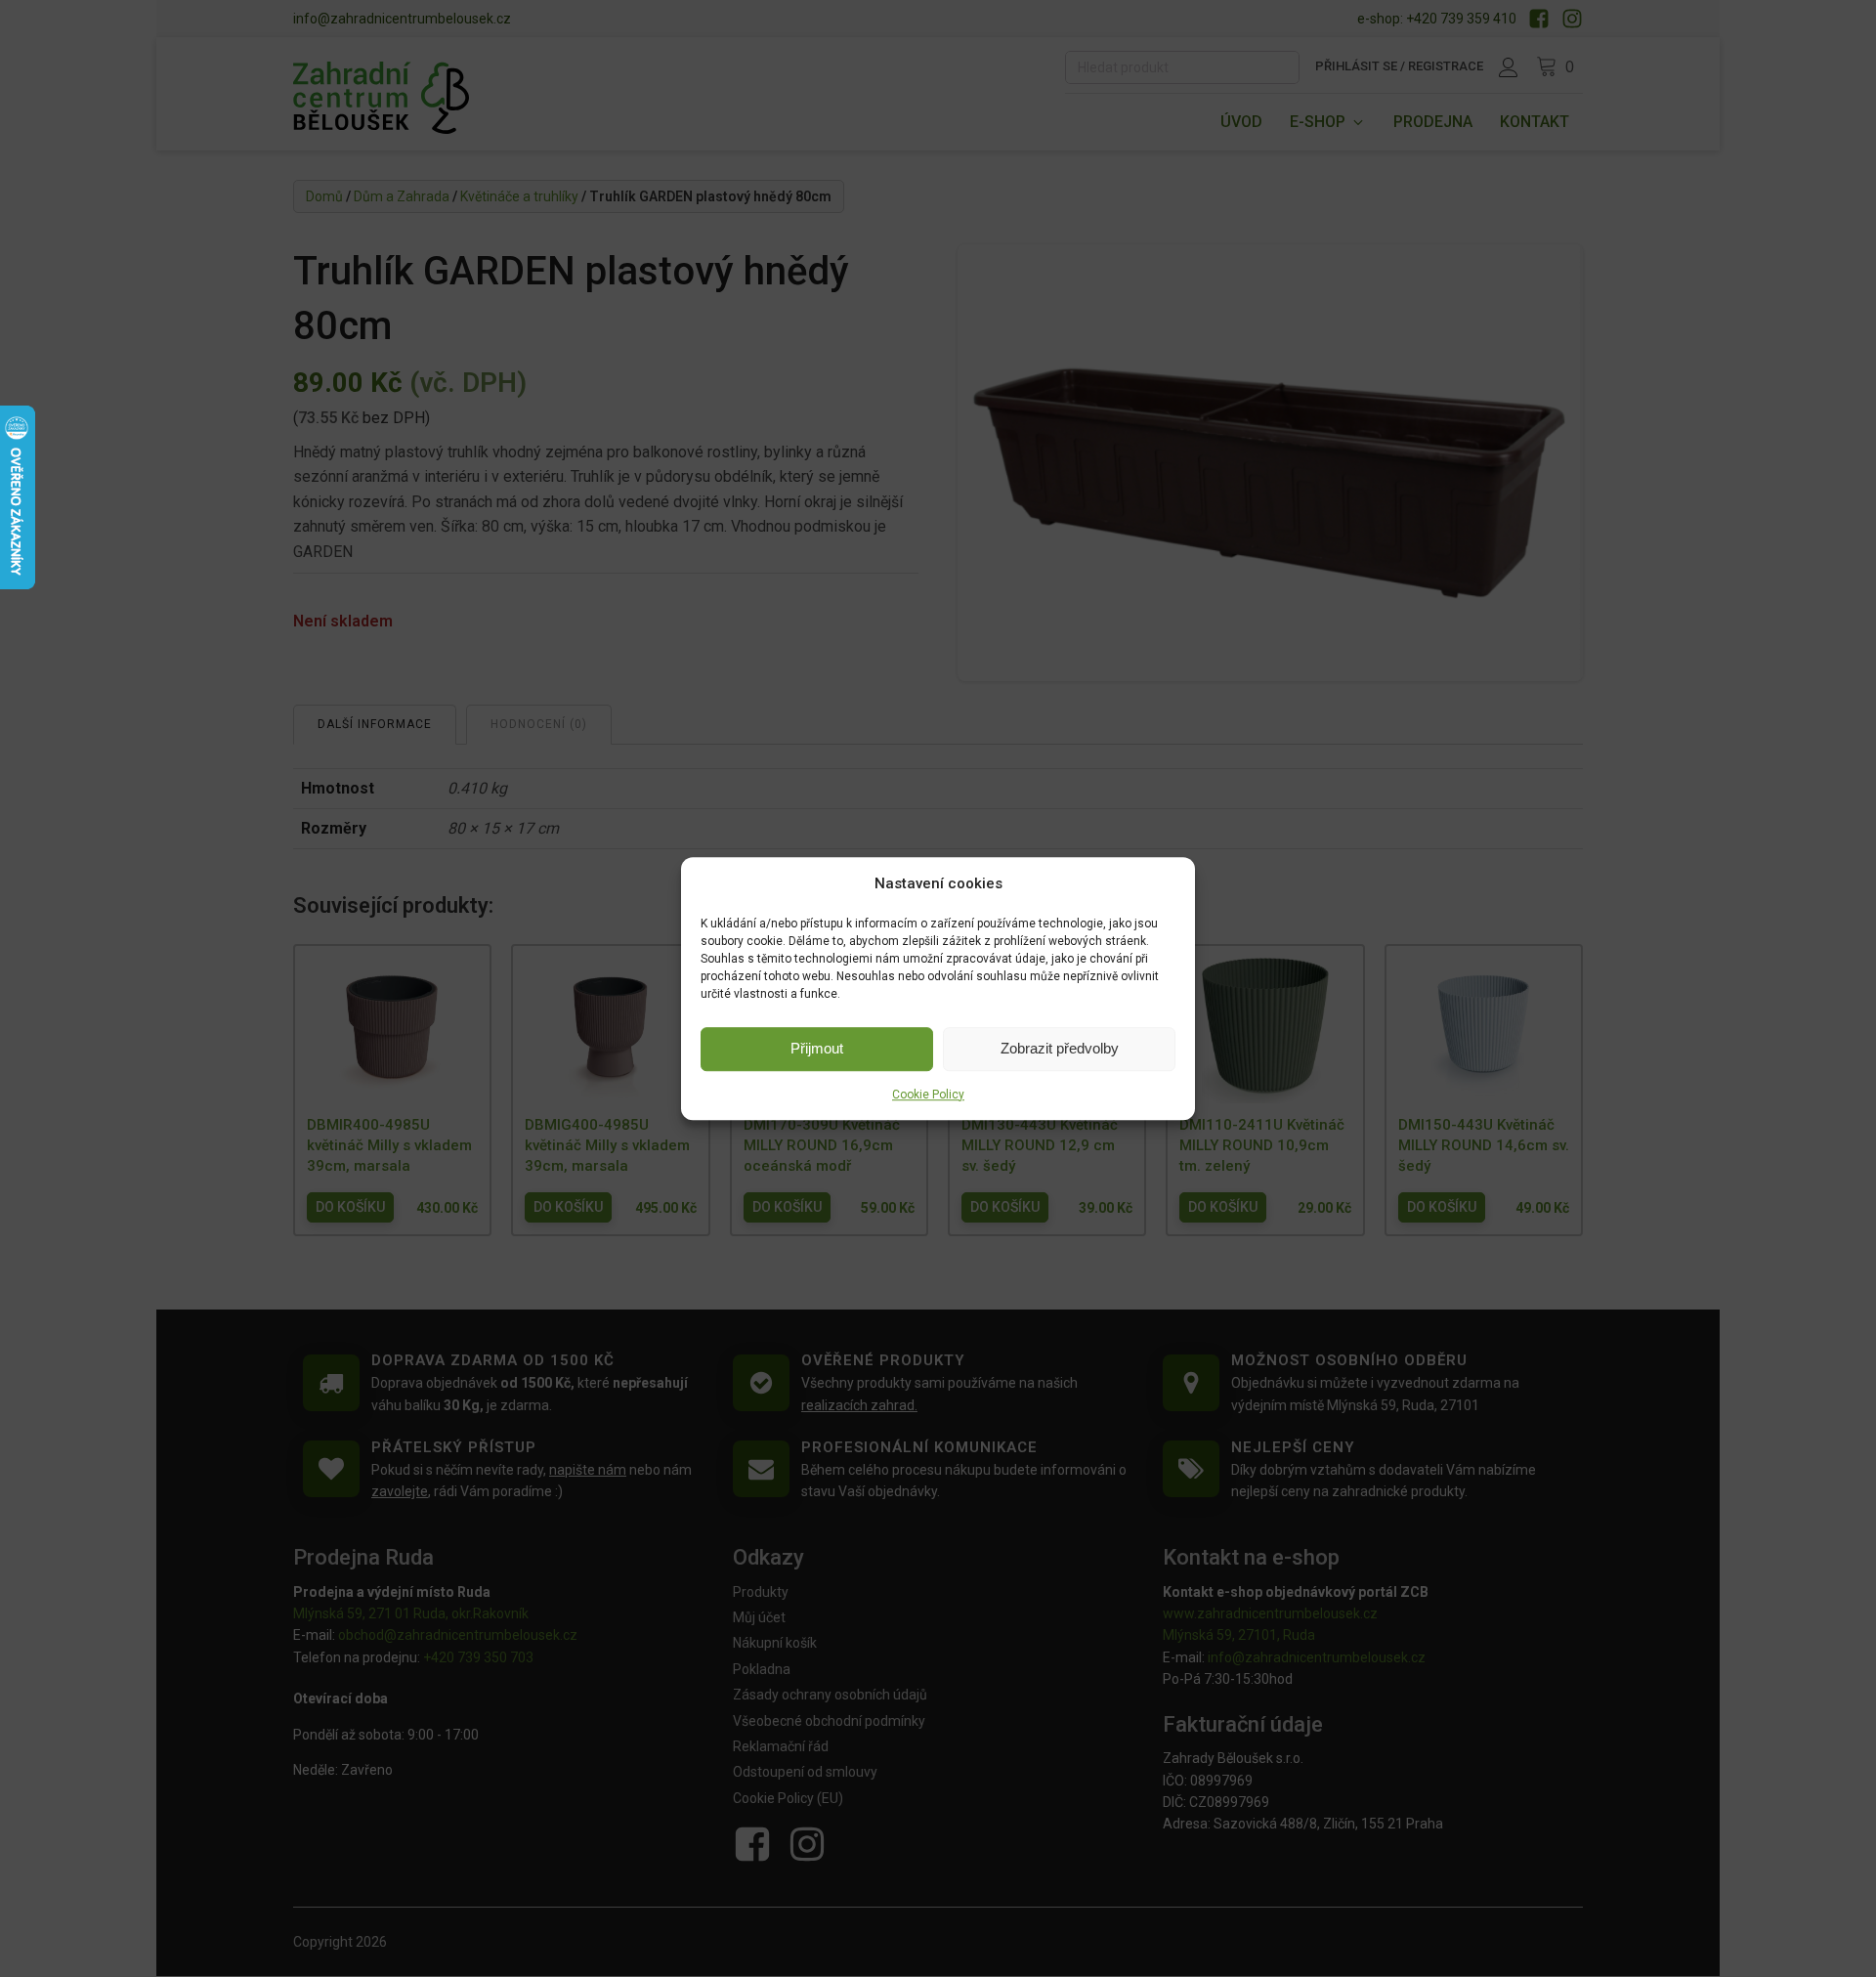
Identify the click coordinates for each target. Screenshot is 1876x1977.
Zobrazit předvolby (1060, 1048)
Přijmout (817, 1048)
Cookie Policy (928, 1095)
